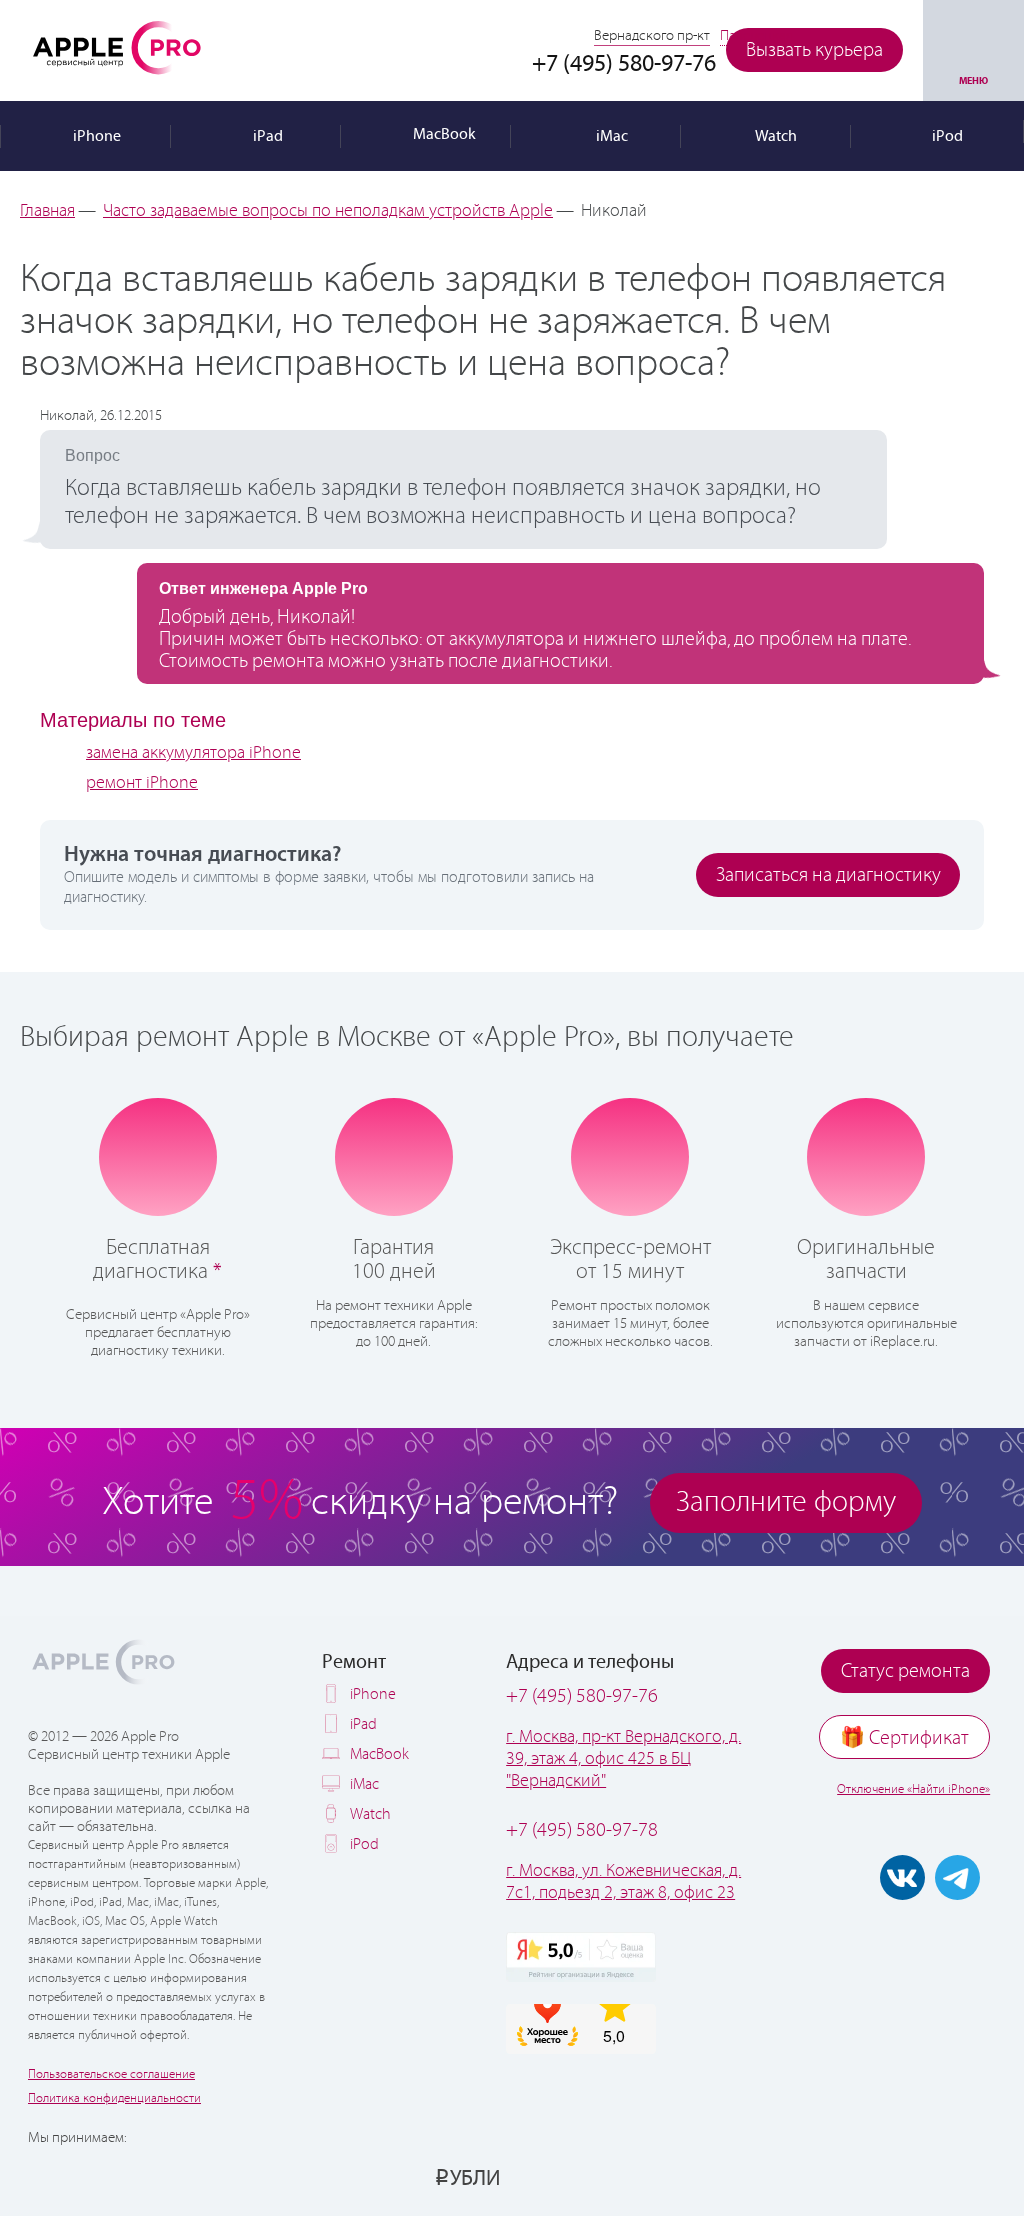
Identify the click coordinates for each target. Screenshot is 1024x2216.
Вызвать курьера (814, 50)
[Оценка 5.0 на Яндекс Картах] (581, 1957)
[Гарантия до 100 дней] (393, 1155)
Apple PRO (117, 47)
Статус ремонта (905, 1671)
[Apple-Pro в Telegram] (957, 1877)
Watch (370, 1814)
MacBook (379, 1754)
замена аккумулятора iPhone (193, 753)
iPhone (373, 1694)
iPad (363, 1724)
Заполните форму (786, 1502)
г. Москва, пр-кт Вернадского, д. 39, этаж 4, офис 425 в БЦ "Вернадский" (623, 1759)
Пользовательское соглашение (111, 2074)
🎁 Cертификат (904, 1738)
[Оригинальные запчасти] (866, 1155)
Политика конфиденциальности (114, 2098)
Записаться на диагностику (828, 875)
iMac (364, 1784)
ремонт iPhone (142, 783)
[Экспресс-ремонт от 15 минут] (630, 1155)
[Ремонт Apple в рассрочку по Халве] (906, 2177)
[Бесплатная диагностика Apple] (158, 1155)
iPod (364, 1844)
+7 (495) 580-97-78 (582, 1830)
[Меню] (973, 50)
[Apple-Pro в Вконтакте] (902, 1877)
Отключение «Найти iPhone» (913, 1789)
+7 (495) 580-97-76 (582, 1696)
